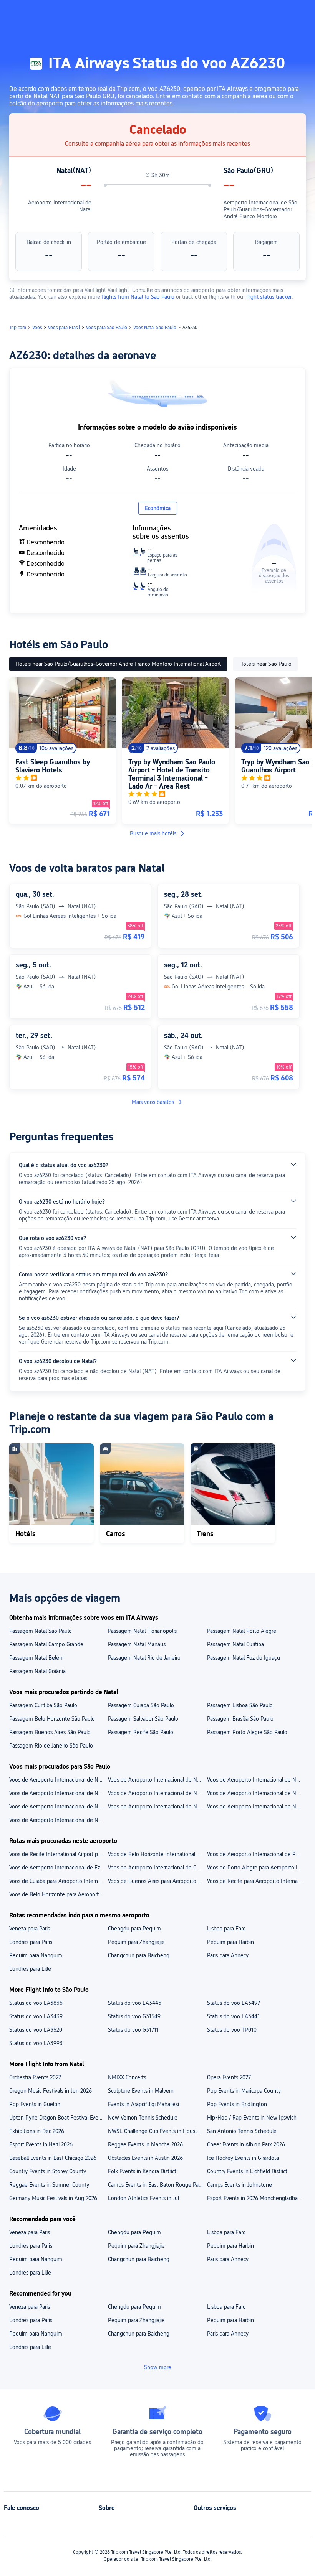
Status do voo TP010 (232, 2030)
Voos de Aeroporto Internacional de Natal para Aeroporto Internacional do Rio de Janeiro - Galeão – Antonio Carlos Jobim (58, 1780)
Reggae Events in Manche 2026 (145, 2144)
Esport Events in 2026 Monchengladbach (255, 2198)
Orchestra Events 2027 (35, 2077)
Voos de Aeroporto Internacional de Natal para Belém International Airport (256, 1780)
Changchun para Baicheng (139, 1955)
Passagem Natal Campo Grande (46, 1644)
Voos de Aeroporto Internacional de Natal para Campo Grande (256, 1793)
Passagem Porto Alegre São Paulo (247, 1732)
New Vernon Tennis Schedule (143, 2118)
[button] (242, 13)
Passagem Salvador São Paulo (143, 1719)
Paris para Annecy (228, 1955)
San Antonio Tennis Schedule (242, 2131)
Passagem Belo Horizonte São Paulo (52, 1719)
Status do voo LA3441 (233, 2016)
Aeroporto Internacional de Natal (60, 206)
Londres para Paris (31, 1942)
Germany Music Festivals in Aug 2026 (53, 2198)
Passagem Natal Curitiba (235, 1644)
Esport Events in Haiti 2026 (41, 2144)
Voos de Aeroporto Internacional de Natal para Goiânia (58, 1820)
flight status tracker (269, 297)
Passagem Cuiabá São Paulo (141, 1705)
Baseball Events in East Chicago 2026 (53, 2158)
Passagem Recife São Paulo (141, 1732)
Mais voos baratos (153, 1102)
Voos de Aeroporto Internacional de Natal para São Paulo (157, 1807)
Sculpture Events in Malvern (141, 2091)
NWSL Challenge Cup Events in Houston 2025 (157, 2131)
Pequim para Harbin (230, 1942)
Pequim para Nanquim (36, 1955)
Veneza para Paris (30, 1929)
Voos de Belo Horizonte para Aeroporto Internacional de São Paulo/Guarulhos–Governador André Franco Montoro (58, 1894)
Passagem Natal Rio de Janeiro (144, 1658)
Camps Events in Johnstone (240, 2185)
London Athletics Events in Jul (143, 2198)
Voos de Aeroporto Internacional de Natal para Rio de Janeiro (256, 1807)
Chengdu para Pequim (134, 1929)
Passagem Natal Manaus (137, 1644)
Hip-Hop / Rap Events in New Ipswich (252, 2118)
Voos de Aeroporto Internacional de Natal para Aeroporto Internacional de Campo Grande (58, 1793)
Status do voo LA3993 (36, 2043)
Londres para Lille (30, 1969)
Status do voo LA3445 (135, 2003)
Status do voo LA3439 (36, 2016)
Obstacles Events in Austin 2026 (145, 2158)
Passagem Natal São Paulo (41, 1631)
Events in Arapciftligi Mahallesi (143, 2104)
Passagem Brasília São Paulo (240, 1719)
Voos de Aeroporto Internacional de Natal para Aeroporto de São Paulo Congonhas (157, 1780)
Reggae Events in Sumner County (49, 2185)
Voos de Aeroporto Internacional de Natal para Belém (58, 1807)
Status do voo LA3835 (36, 2003)
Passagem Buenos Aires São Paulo (50, 1732)
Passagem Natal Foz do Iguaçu (244, 1658)
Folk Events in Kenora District (142, 2171)
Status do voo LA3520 (36, 2030)
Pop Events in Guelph (35, 2104)
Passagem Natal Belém (36, 1658)
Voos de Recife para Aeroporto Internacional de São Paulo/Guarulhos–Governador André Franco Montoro (256, 1881)
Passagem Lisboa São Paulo (240, 1705)
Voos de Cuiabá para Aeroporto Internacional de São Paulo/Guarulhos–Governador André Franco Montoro (58, 1881)
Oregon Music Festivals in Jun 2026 (51, 2091)
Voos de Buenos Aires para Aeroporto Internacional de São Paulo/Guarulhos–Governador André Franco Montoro (157, 1881)
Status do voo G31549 (134, 2016)
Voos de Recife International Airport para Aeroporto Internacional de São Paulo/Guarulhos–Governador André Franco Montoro (58, 1854)
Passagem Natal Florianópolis (142, 1631)
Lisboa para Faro (226, 1929)
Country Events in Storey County (48, 2171)
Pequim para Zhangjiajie (136, 1942)
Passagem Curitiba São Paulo (43, 1705)
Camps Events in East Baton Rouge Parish (157, 2185)
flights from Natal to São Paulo (138, 297)
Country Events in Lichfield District (247, 2171)
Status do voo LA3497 (234, 2003)
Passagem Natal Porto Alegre (242, 1631)
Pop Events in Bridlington (237, 2104)
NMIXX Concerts (127, 2077)
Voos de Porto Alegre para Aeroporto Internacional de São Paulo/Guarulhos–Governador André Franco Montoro (256, 1868)
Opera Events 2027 (229, 2077)
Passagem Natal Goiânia (37, 1671)
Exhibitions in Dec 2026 (37, 2131)
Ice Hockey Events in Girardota (243, 2158)
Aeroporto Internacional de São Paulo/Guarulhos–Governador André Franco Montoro (260, 209)
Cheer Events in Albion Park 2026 (246, 2144)
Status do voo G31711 (133, 2030)
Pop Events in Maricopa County (244, 2091)
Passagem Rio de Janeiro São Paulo (51, 1746)
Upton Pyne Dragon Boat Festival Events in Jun (58, 2118)
